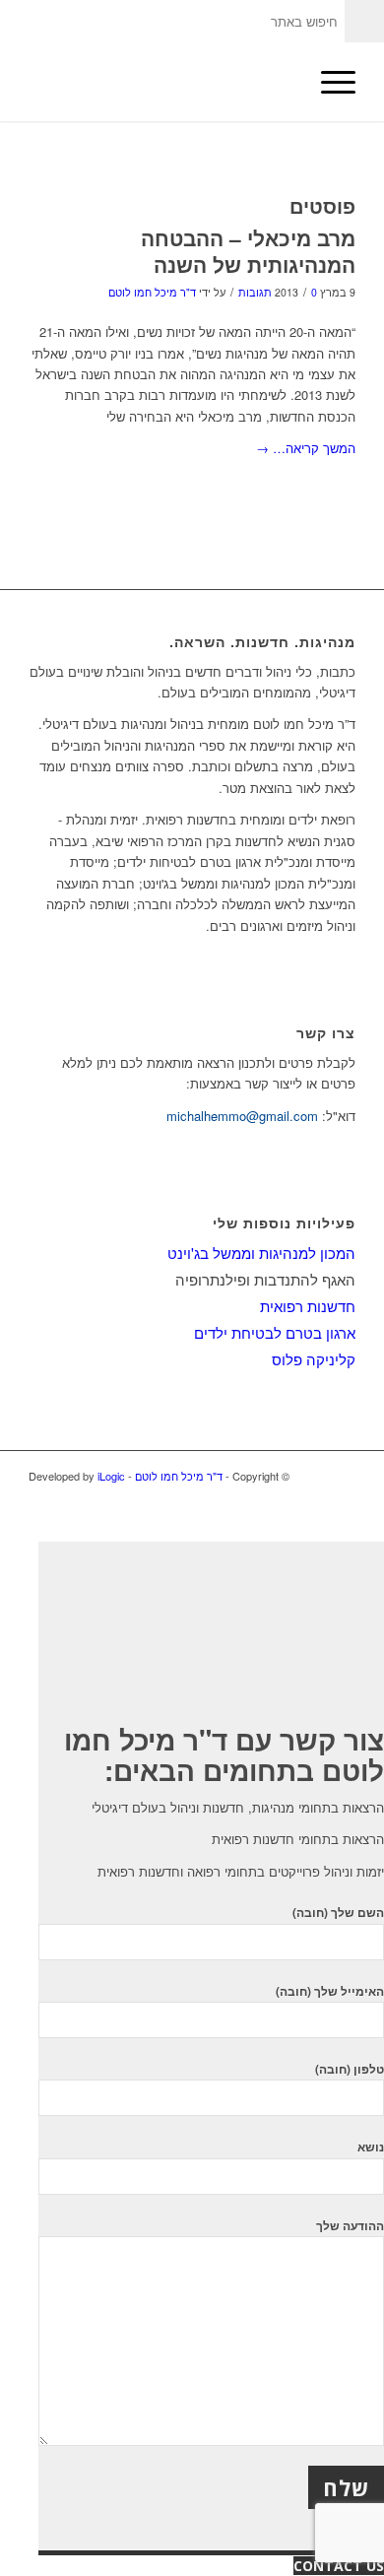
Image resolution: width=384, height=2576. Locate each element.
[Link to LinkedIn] (311, 1497)
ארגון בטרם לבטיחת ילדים (275, 1332)
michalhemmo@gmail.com (242, 1116)
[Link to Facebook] (341, 1497)
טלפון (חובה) (350, 2069)
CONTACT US (339, 2566)
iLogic (111, 1476)
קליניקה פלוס (314, 1359)
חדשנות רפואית (308, 1306)
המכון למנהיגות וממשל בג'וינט (261, 1253)
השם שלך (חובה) (338, 1913)
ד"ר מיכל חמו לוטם (152, 292)
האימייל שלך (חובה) (330, 1991)
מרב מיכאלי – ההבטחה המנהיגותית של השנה (248, 251)
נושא (371, 2147)
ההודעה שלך (350, 2226)
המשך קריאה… (306, 448)
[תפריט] (328, 82)
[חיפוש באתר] (282, 82)
